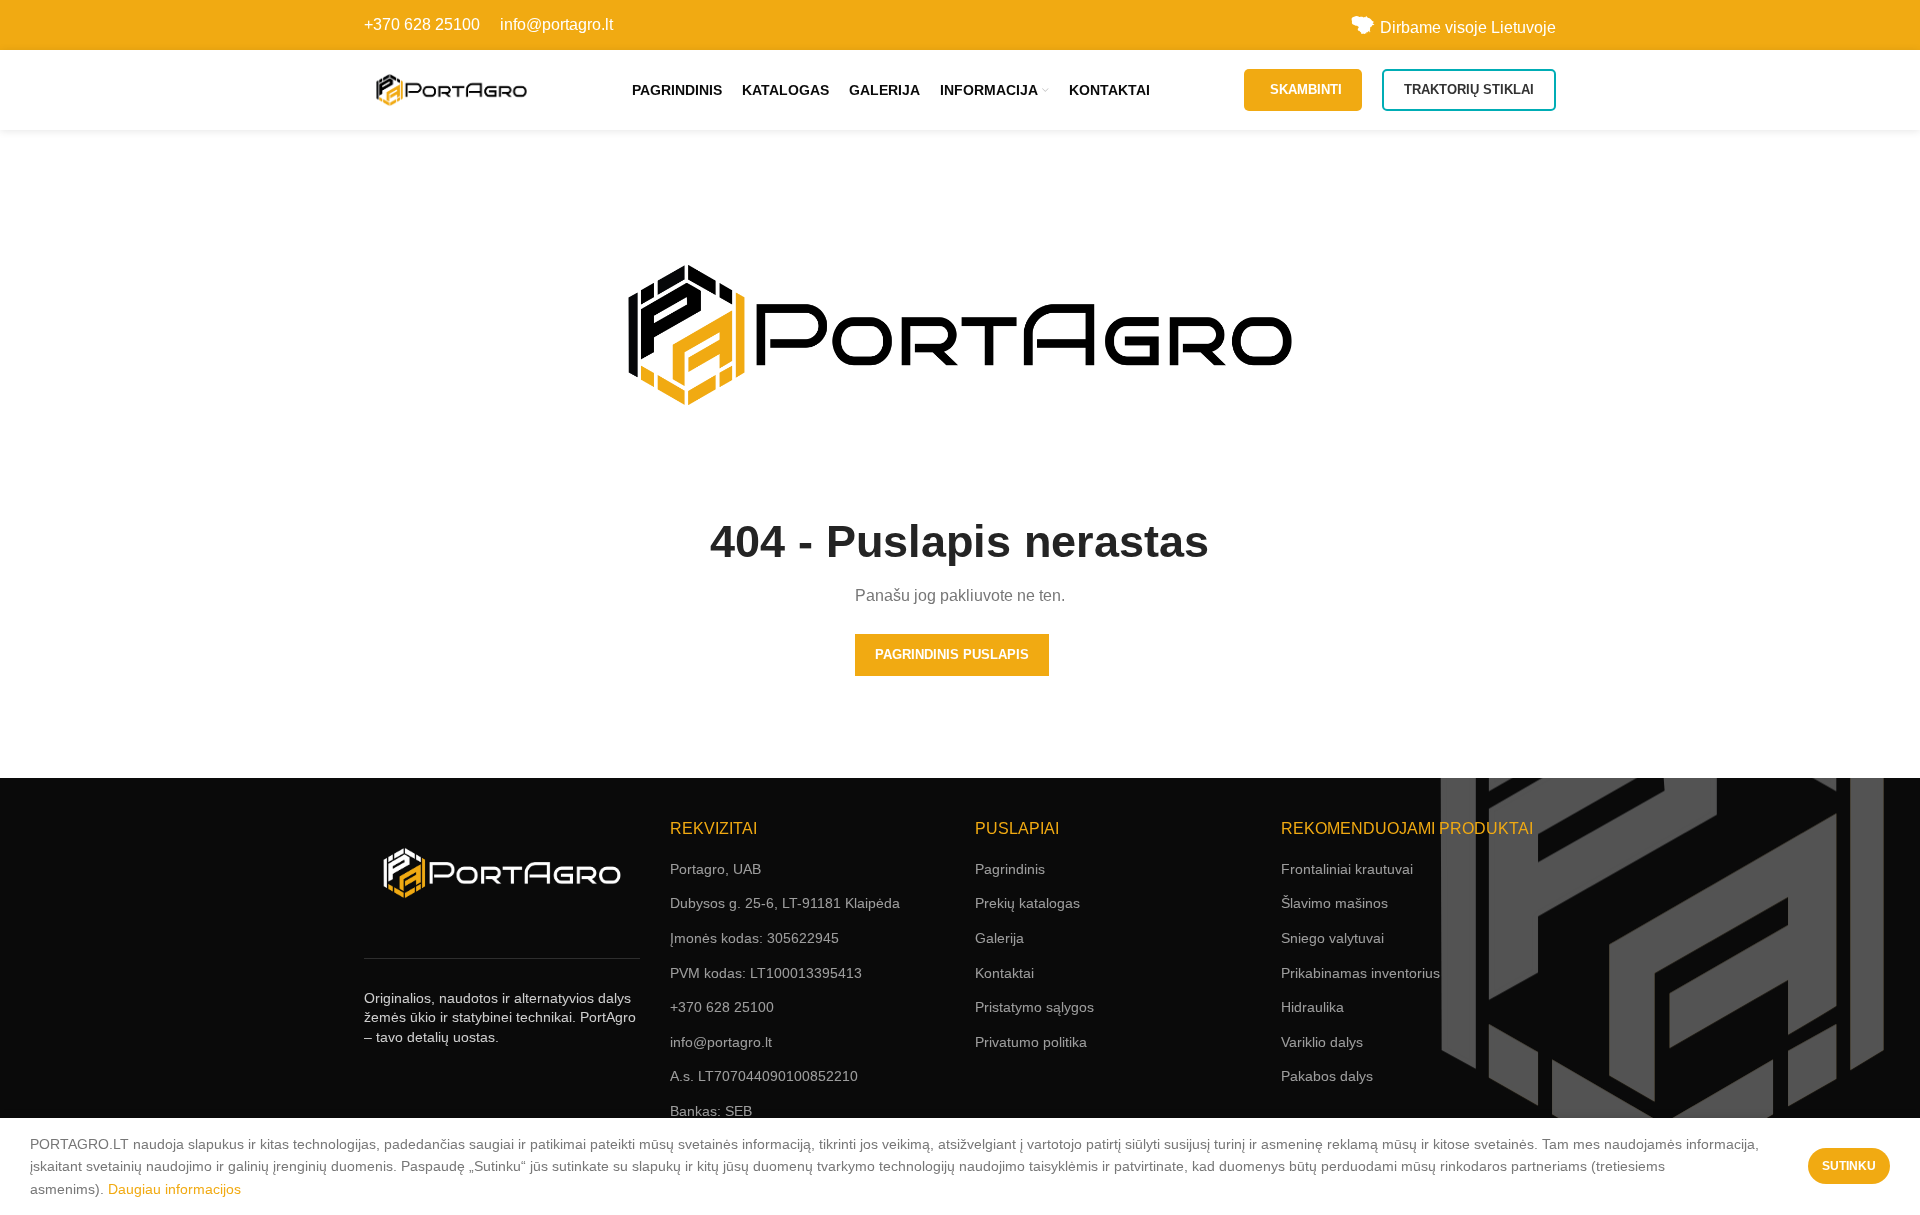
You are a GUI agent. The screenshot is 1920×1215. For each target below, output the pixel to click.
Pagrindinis (1010, 869)
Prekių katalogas (1027, 903)
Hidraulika (1312, 1007)
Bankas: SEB (711, 1111)
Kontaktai (1004, 973)
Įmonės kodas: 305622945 (754, 938)
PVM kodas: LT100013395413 (766, 973)
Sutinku (1849, 1166)
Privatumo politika (1031, 1042)
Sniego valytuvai (1332, 938)
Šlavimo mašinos (1334, 903)
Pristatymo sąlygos (1034, 1007)
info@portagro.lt (556, 24)
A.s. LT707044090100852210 (764, 1076)
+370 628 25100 (422, 24)
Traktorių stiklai (1469, 89)
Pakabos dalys (1327, 1076)
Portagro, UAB (715, 869)
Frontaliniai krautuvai (1347, 869)
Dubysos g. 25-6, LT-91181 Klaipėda (785, 903)
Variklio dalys (1322, 1042)
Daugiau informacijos (174, 1189)
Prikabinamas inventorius (1360, 973)
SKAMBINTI (1306, 89)
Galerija (999, 938)
